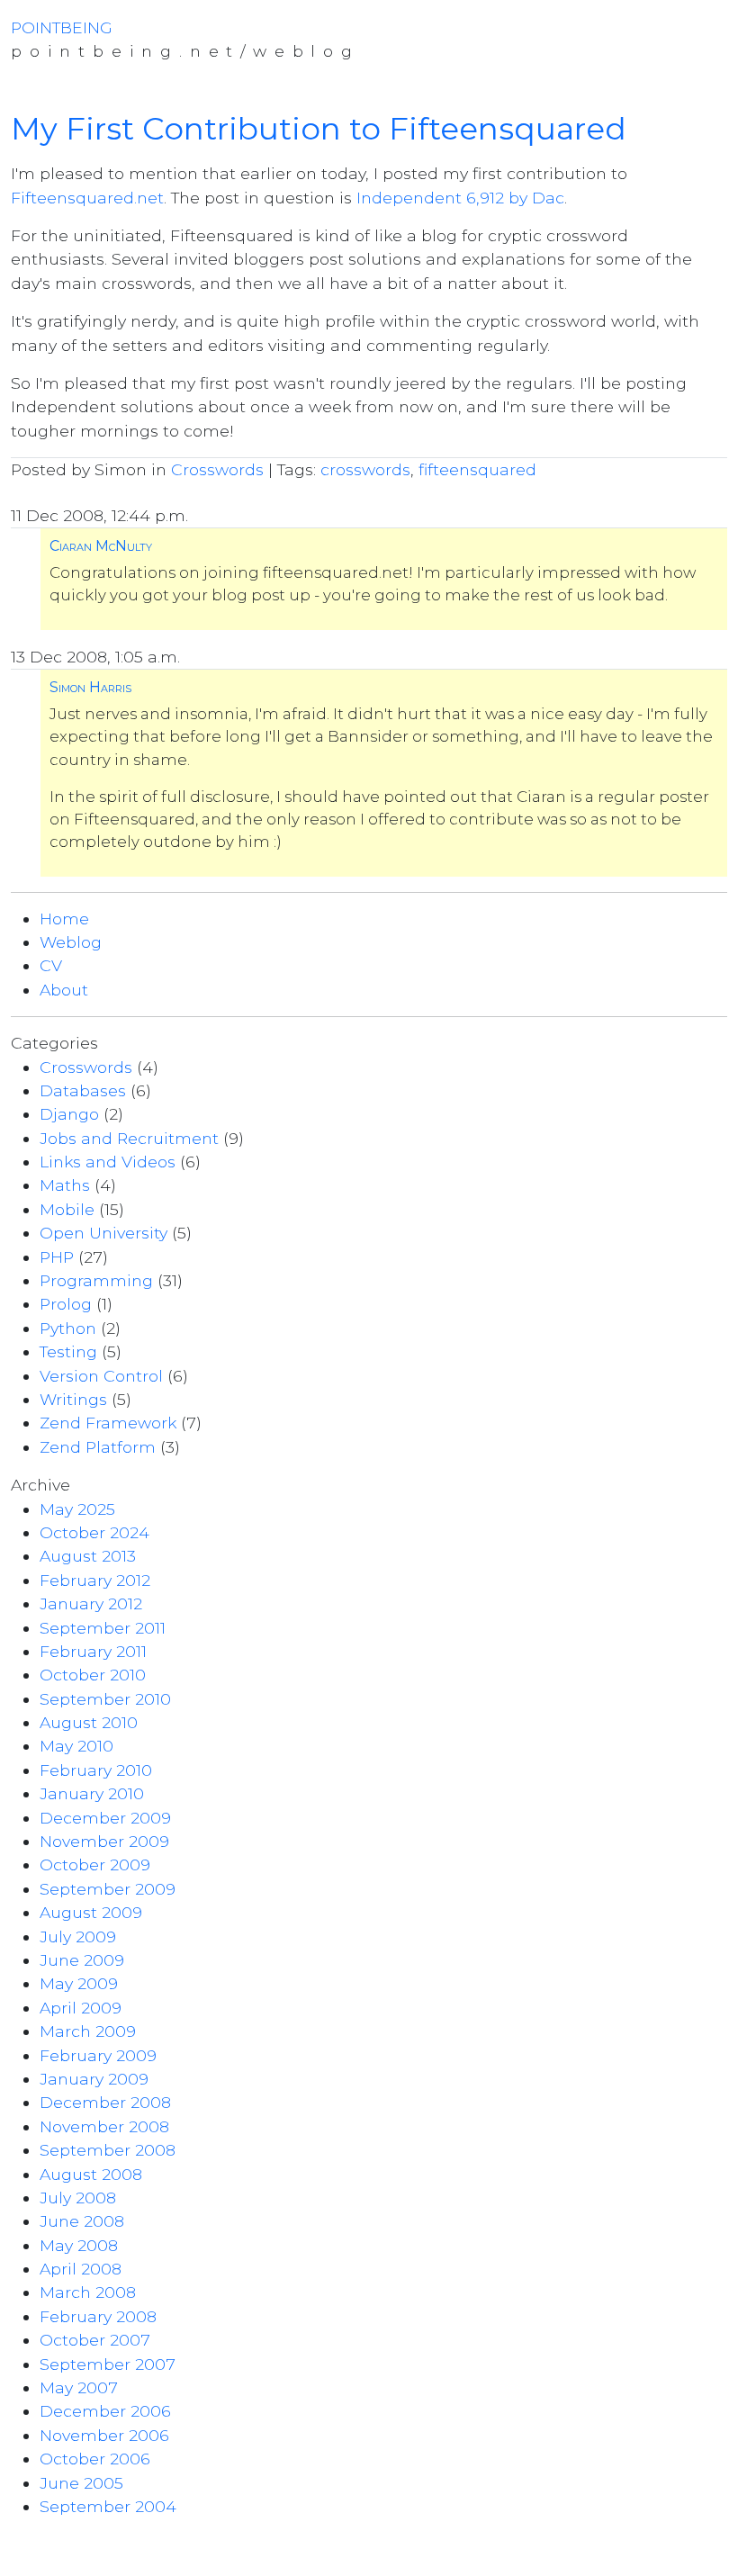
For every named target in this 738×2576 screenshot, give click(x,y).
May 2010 (76, 1746)
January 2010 (92, 1793)
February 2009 (98, 2055)
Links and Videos (108, 1162)
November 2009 (104, 1841)
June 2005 (81, 2483)
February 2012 (95, 1580)
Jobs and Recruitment (129, 1138)
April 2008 (81, 2269)
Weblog (71, 942)
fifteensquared (477, 469)
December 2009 (105, 1818)
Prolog (66, 1304)
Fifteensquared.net (87, 198)
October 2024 (94, 1532)
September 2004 (108, 2506)
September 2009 (108, 1889)
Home (64, 919)
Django (69, 1114)
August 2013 (88, 1556)
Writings (73, 1399)
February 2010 (96, 1770)
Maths (65, 1185)
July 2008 (78, 2198)
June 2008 (82, 2221)
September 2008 (108, 2150)
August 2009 (91, 1912)
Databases (83, 1090)
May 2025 (77, 1509)
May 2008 (79, 2245)
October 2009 (95, 1864)
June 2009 (82, 1960)
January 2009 (94, 2079)
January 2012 (91, 1603)
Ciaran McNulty (101, 546)
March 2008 (88, 2292)
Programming (96, 1280)
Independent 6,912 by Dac (460, 198)
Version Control (101, 1376)
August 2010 (89, 1722)
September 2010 (105, 1699)
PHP (57, 1257)
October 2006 (95, 2459)
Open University (103, 1233)
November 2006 (104, 2435)
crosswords (365, 469)
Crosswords (217, 469)
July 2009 (78, 1937)
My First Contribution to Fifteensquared (319, 129)
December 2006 (105, 2411)
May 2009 (79, 1983)
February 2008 (98, 2316)
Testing (68, 1351)
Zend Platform (98, 1447)
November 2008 (104, 2126)
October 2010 (93, 1675)
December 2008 (105, 2102)
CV (51, 965)
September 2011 (103, 1628)
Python (68, 1328)
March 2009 (88, 2031)
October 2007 (95, 2340)
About (64, 990)
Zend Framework (108, 1423)
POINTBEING (62, 27)
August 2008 (91, 2174)
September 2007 (108, 2364)
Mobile (67, 1209)
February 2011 (93, 1651)
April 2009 (81, 2008)
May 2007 (79, 2387)
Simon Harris (90, 687)
